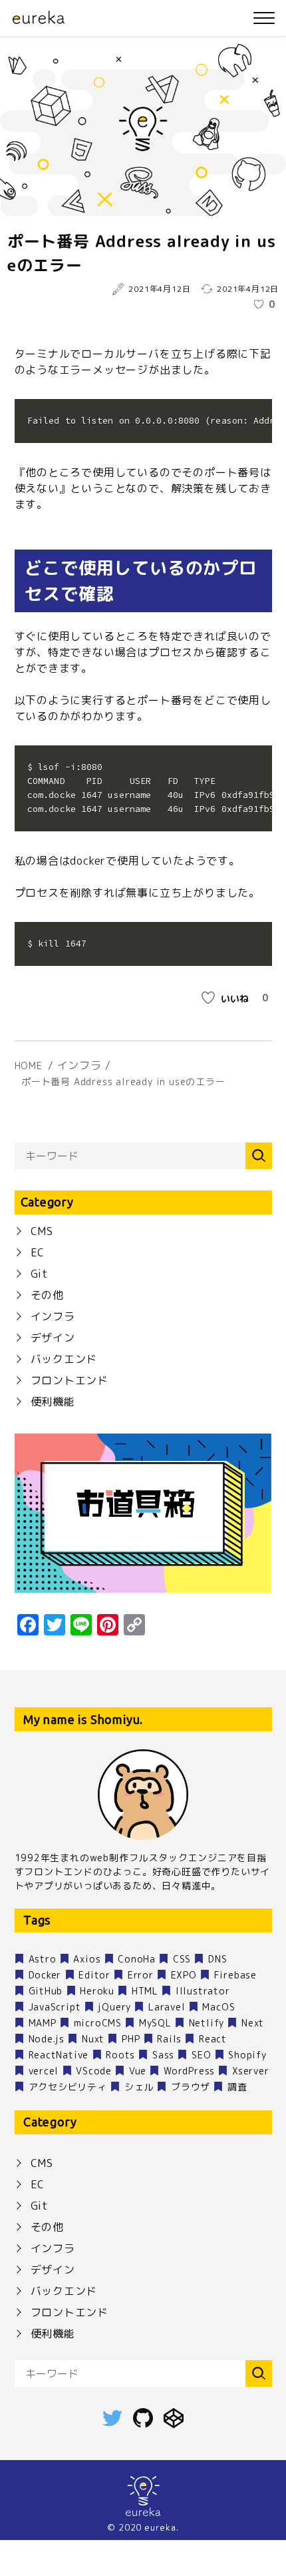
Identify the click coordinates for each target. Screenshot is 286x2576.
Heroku (97, 1991)
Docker (45, 1975)
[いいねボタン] (259, 304)
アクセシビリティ (68, 2087)
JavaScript (55, 2007)
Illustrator (203, 1991)
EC (38, 1252)
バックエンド (64, 1359)
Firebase (235, 1975)
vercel (44, 2071)
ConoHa (137, 1959)
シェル (139, 2087)
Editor (94, 1975)
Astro (43, 1959)
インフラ (53, 1316)
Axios (87, 1959)
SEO (201, 2055)
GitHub (46, 1991)
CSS (182, 1959)
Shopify (247, 2055)
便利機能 (53, 1402)
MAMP (43, 2023)
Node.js (47, 2039)
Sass (163, 2055)
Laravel (167, 2007)
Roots (120, 2055)
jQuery (114, 2007)
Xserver (251, 2071)
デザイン (53, 1338)
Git (39, 1274)
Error (141, 1975)
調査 (237, 2087)
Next (253, 2023)
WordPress (189, 2071)
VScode (94, 2071)
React (213, 2039)
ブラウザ (191, 2087)
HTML (145, 1991)
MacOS (218, 2007)
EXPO (184, 1975)
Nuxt (93, 2039)
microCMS (98, 2023)
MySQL (155, 2023)
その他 (47, 1295)
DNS (217, 1959)
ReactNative (59, 2055)
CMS (42, 1231)
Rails (169, 2039)
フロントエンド (70, 1380)
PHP (131, 2039)
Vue (138, 2071)
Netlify (207, 2023)
